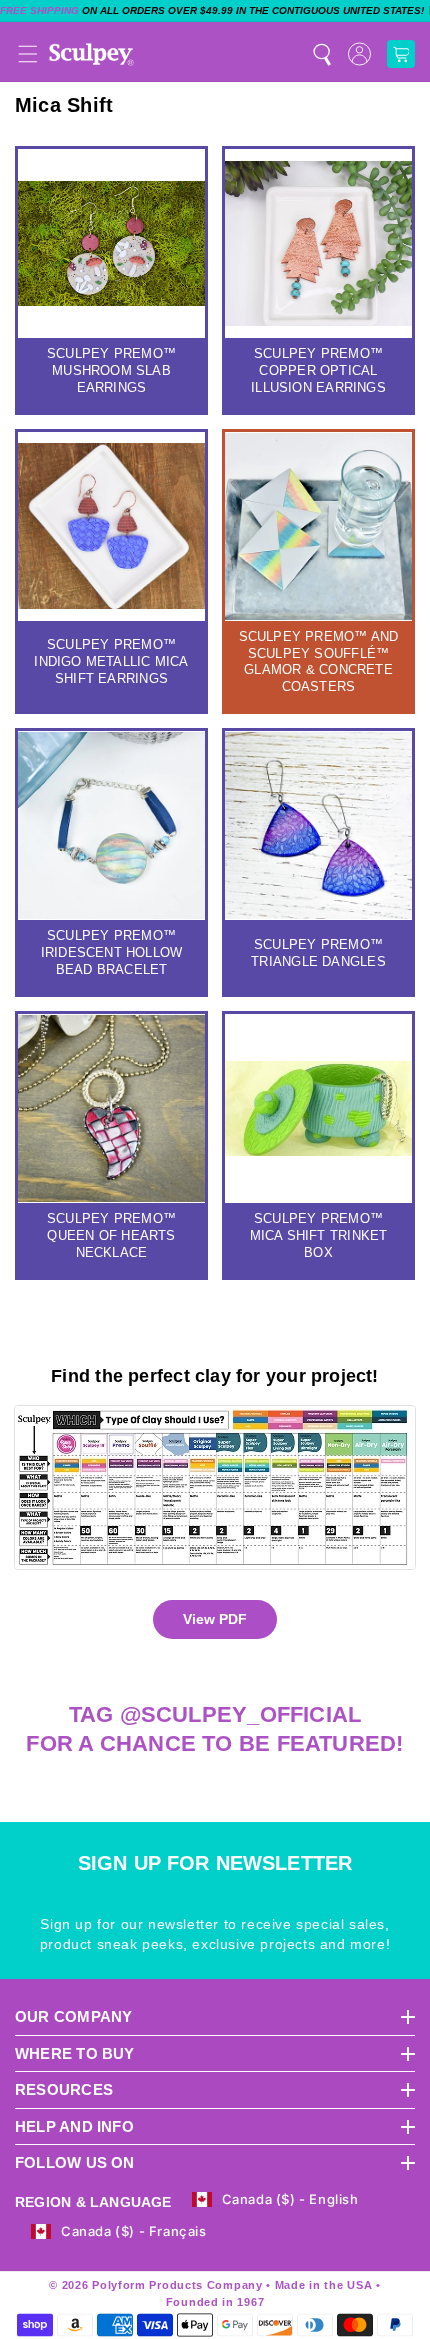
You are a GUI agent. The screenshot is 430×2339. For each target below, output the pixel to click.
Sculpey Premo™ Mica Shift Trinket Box (319, 1235)
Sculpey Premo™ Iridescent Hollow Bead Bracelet (112, 952)
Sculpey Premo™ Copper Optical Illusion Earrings (318, 370)
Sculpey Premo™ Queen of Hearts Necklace (111, 1235)
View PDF (215, 1619)
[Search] (322, 54)
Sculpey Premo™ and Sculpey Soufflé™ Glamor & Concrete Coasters (319, 662)
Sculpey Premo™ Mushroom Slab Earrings (111, 370)
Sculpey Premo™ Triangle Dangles (318, 953)
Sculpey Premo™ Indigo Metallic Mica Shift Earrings (111, 661)
